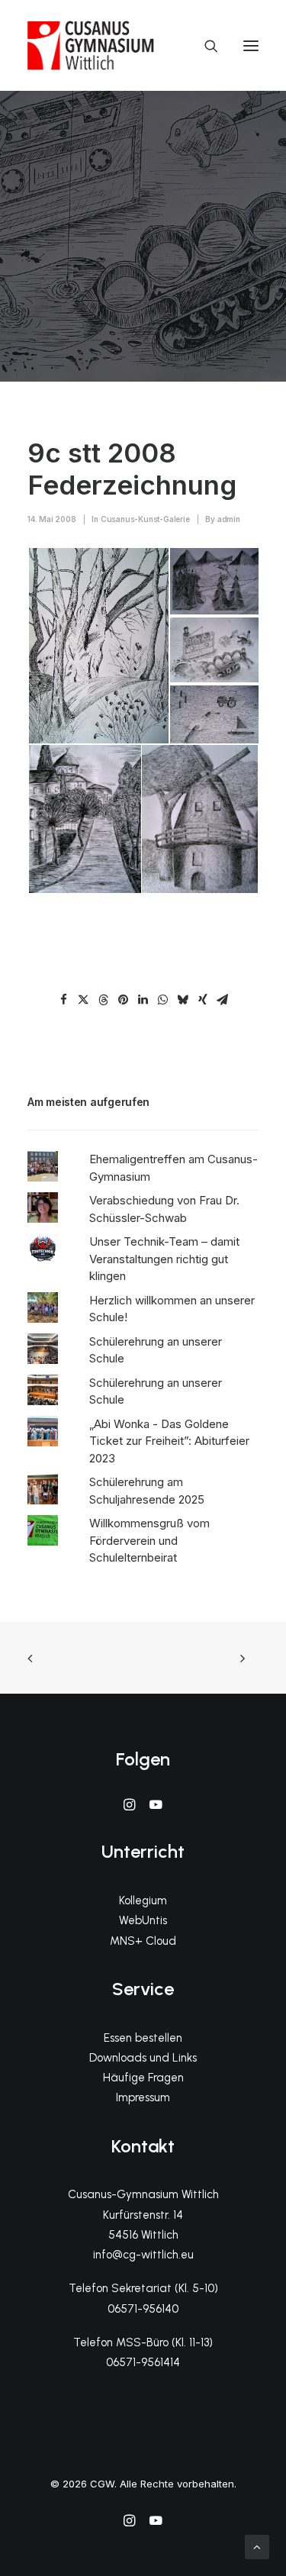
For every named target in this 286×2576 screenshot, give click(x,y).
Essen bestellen (143, 2038)
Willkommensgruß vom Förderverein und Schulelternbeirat (149, 1540)
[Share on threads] (104, 1000)
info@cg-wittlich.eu (143, 2255)
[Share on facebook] (64, 1000)
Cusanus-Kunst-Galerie (145, 519)
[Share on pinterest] (124, 1000)
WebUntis (143, 1920)
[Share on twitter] (84, 1000)
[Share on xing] (203, 1000)
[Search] (204, 46)
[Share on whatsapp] (163, 1000)
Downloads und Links (143, 2058)
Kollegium (143, 1901)
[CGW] (91, 45)
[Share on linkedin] (143, 1000)
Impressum (143, 2097)
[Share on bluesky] (183, 1000)
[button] (251, 45)
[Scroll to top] (257, 2546)
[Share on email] (223, 1000)
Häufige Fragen (143, 2078)
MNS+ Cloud (143, 1941)
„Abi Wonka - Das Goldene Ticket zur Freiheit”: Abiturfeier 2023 (169, 1441)
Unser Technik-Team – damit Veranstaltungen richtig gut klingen (164, 1259)
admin (229, 519)
